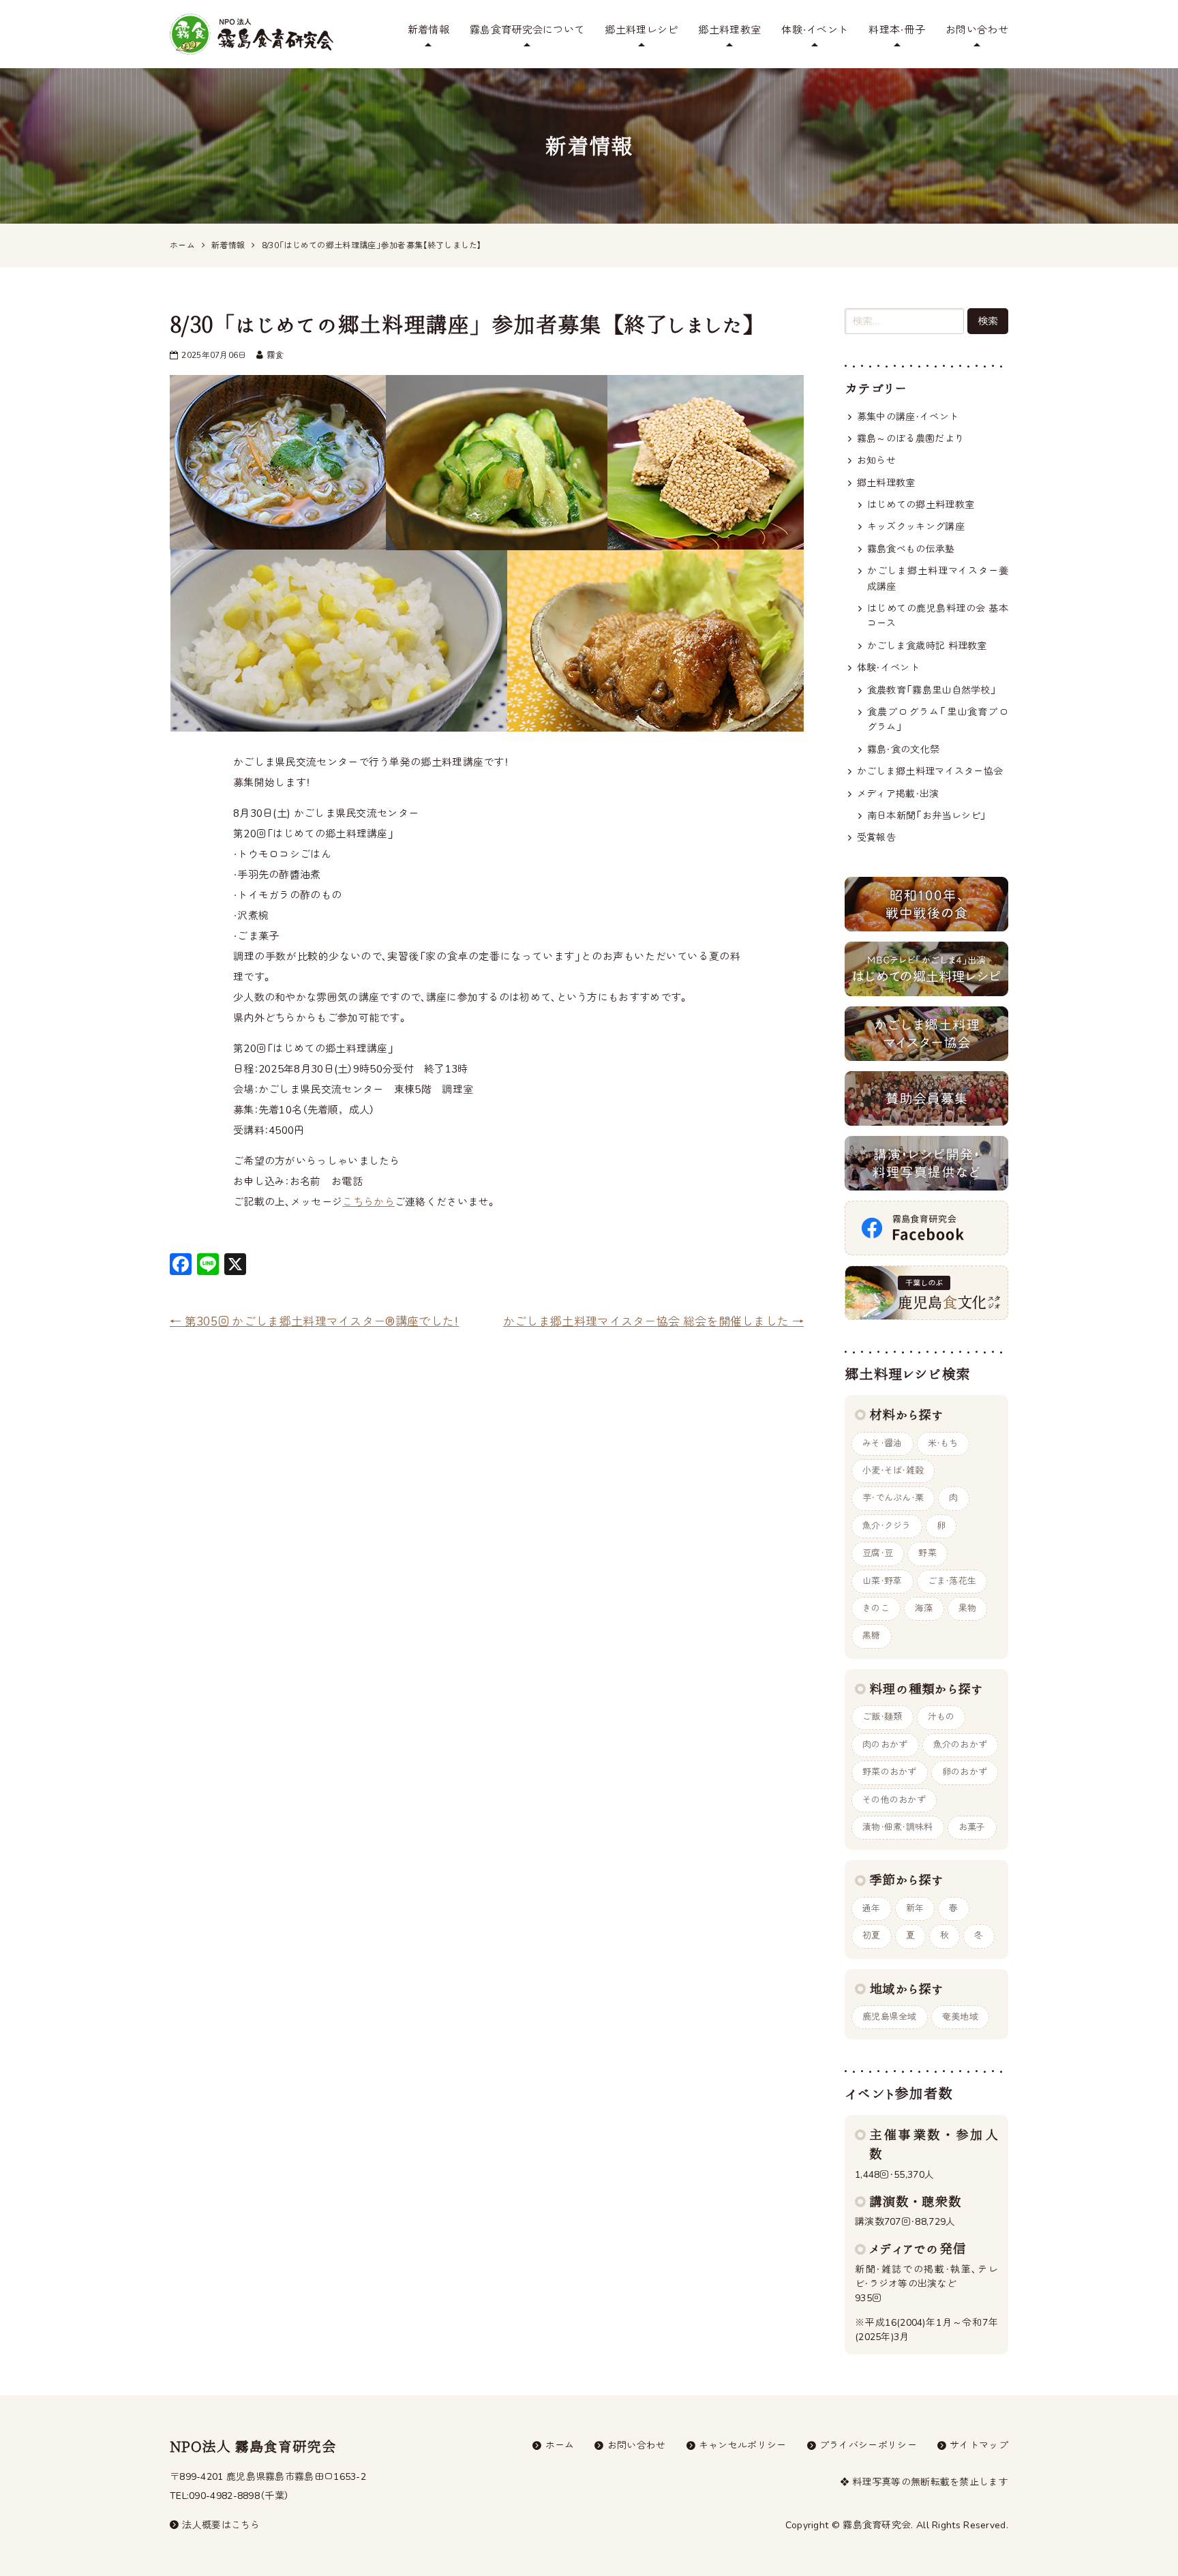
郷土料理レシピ (641, 30)
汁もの (941, 1717)
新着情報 (428, 30)
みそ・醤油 (882, 1443)
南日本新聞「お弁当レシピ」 (927, 816)
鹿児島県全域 (890, 2017)
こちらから (368, 1202)
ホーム (560, 2445)
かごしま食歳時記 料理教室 (927, 646)
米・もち (943, 1443)
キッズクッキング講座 (916, 527)
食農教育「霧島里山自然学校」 (932, 690)
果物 (968, 1608)
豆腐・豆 (878, 1553)
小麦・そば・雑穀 (893, 1471)
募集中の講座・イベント (908, 417)
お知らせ (876, 461)
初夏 (872, 1936)
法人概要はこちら (221, 2525)
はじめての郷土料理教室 (921, 505)
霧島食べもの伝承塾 (911, 549)
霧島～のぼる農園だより (910, 439)
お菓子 (972, 1827)
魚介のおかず (961, 1745)
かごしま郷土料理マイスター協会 (930, 772)
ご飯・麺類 (882, 1717)
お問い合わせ (977, 30)
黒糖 (872, 1636)
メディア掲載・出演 (898, 794)
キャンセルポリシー (743, 2445)
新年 (915, 1908)
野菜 (927, 1553)
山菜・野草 (882, 1581)
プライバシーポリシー (868, 2445)
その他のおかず (894, 1800)
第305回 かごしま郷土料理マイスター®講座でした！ (314, 1322)
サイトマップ (979, 2445)
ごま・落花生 (952, 1581)
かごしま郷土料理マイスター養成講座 (938, 579)
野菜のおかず (890, 1772)
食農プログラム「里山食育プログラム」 (938, 720)
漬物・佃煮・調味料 (898, 1827)
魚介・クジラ (887, 1526)
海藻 (924, 1608)
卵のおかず (965, 1772)
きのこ (876, 1608)
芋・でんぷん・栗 (893, 1498)
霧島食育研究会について (527, 30)
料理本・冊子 (897, 30)
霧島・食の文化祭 (903, 750)
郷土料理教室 (729, 30)
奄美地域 (960, 2017)
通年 (872, 1908)
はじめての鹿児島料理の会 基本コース (938, 616)
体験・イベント (815, 30)
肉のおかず (885, 1745)
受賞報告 (876, 838)
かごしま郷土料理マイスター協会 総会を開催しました (653, 1322)
